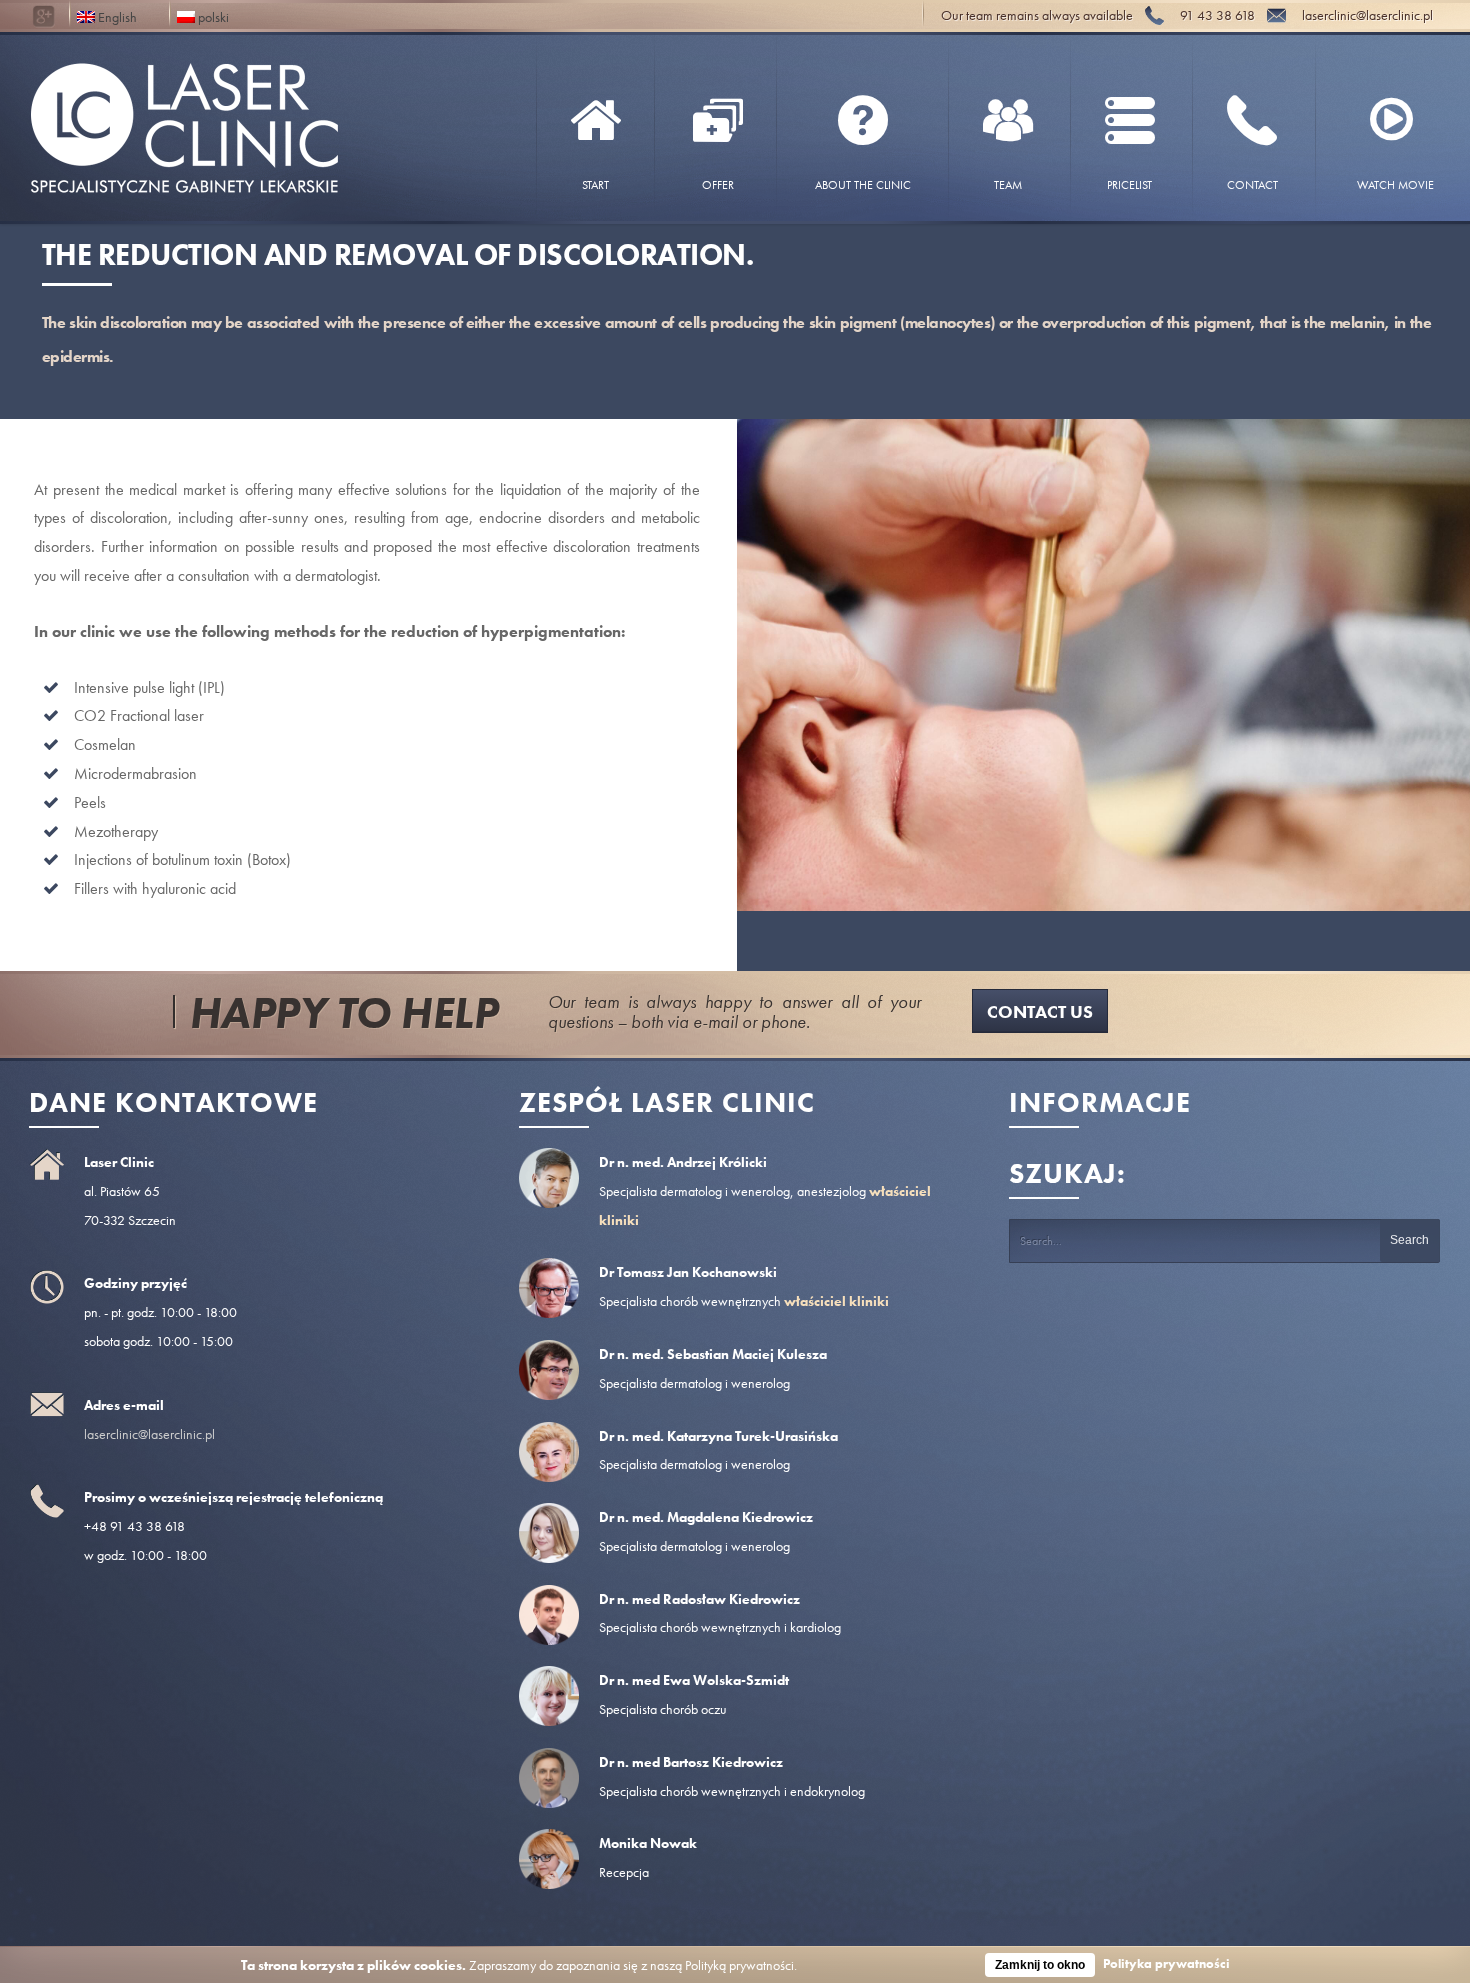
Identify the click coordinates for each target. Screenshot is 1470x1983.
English (116, 15)
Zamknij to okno (1040, 1965)
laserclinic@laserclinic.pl (149, 1434)
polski (212, 15)
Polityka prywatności (1166, 1963)
